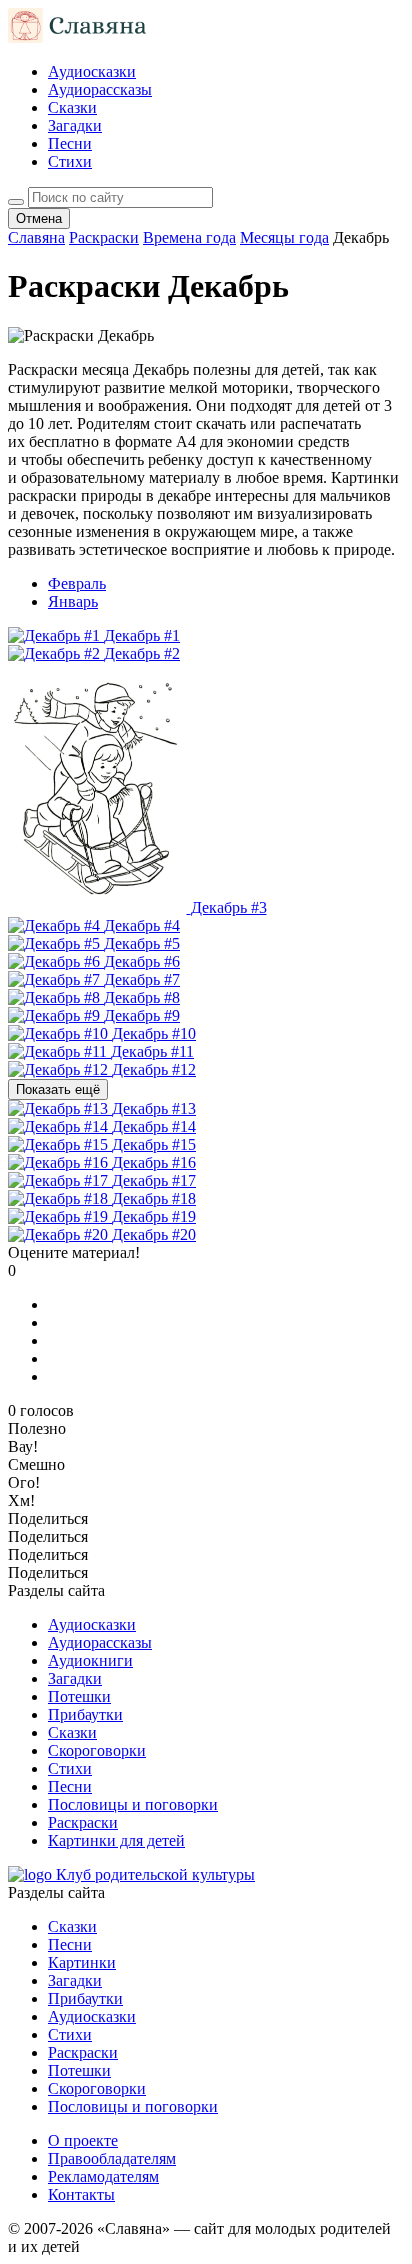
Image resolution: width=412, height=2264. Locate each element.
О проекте (83, 2140)
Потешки (79, 1696)
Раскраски (83, 1822)
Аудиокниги (90, 1660)
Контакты (81, 2194)
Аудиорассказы (100, 89)
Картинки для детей (116, 1840)
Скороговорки (97, 1750)
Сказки (72, 107)
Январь (73, 601)
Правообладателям (112, 2158)
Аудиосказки (92, 71)
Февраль (77, 583)
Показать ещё (58, 1089)
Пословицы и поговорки (133, 1804)
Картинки (82, 1962)
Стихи (70, 161)
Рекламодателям (103, 2176)
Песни (70, 143)
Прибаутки (85, 1714)
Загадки (75, 125)
